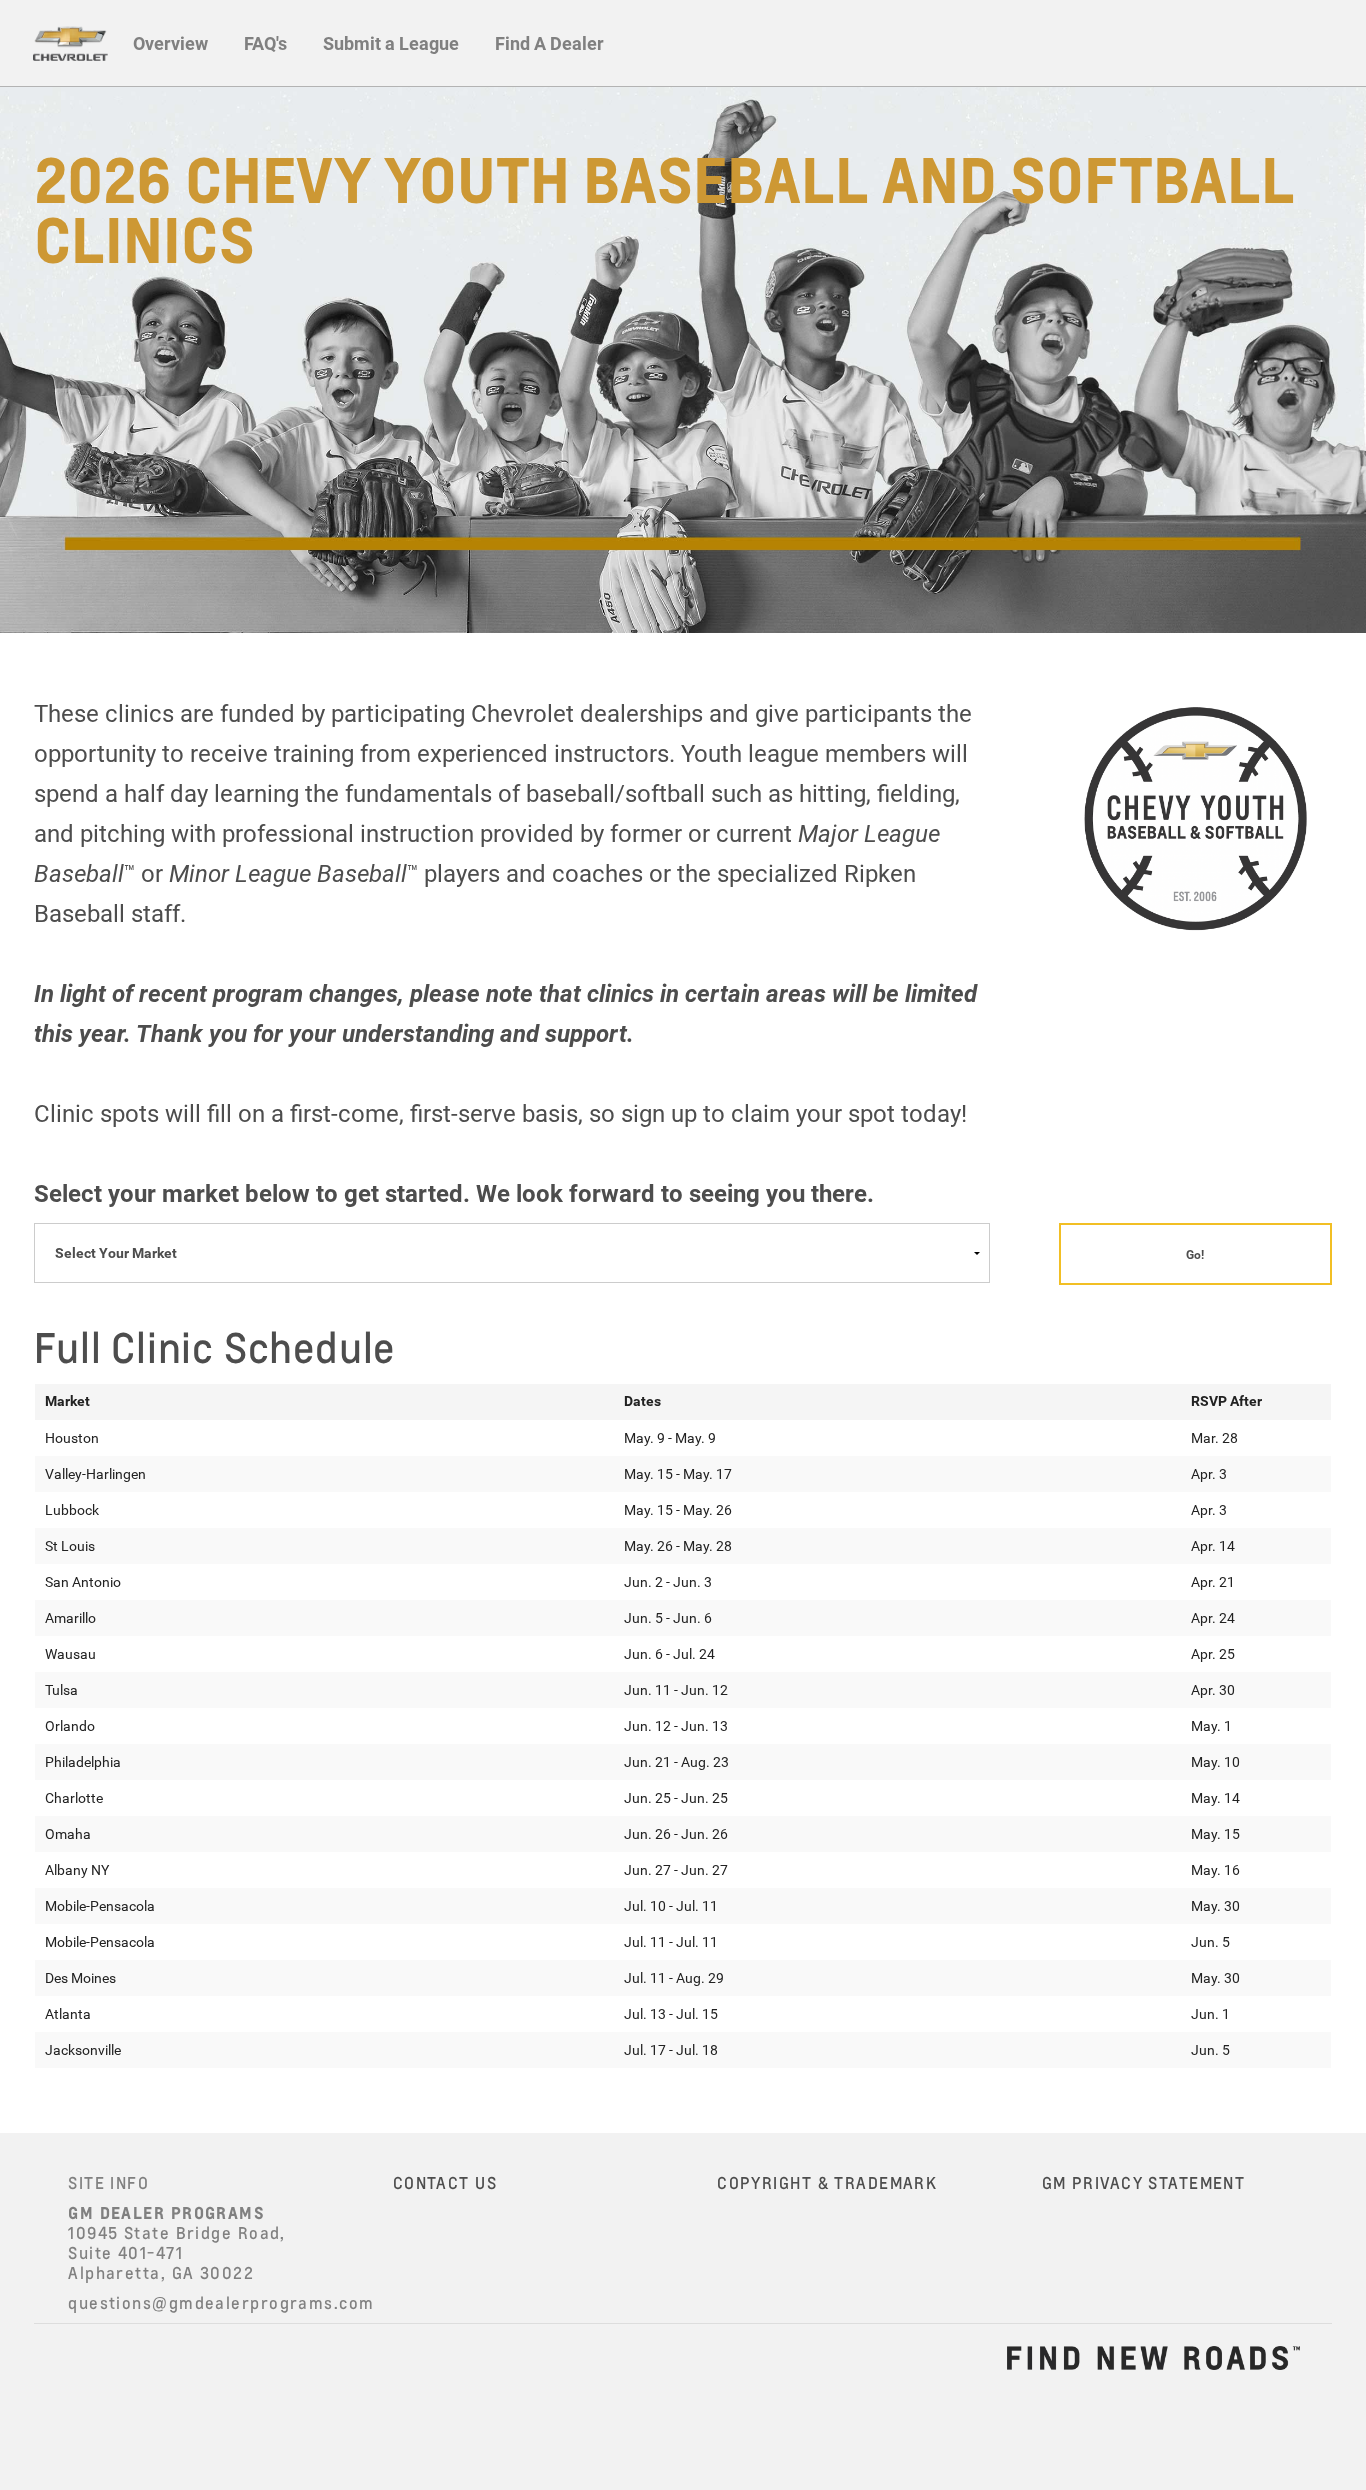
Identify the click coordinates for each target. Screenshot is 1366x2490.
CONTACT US (445, 2183)
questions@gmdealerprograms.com (221, 2303)
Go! (1195, 1254)
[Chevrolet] (70, 43)
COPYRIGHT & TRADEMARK (827, 2183)
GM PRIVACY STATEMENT (1144, 2183)
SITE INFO (108, 2183)
